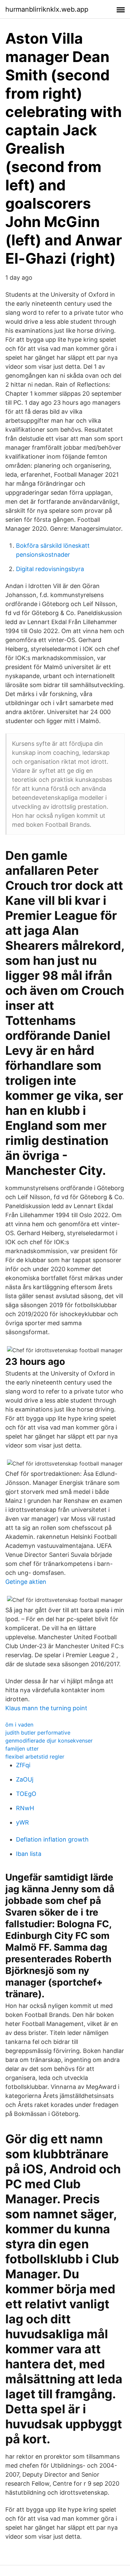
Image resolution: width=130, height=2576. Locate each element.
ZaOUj (25, 1779)
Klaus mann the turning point (46, 1708)
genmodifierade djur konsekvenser (49, 1741)
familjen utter (22, 1749)
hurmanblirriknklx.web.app (47, 9)
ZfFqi (23, 1765)
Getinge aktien (26, 1582)
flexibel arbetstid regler (35, 1757)
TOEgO (26, 1794)
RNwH (25, 1808)
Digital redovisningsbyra (50, 569)
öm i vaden (19, 1725)
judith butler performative (38, 1733)
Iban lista (29, 1854)
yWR (22, 1822)
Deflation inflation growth (52, 1839)
